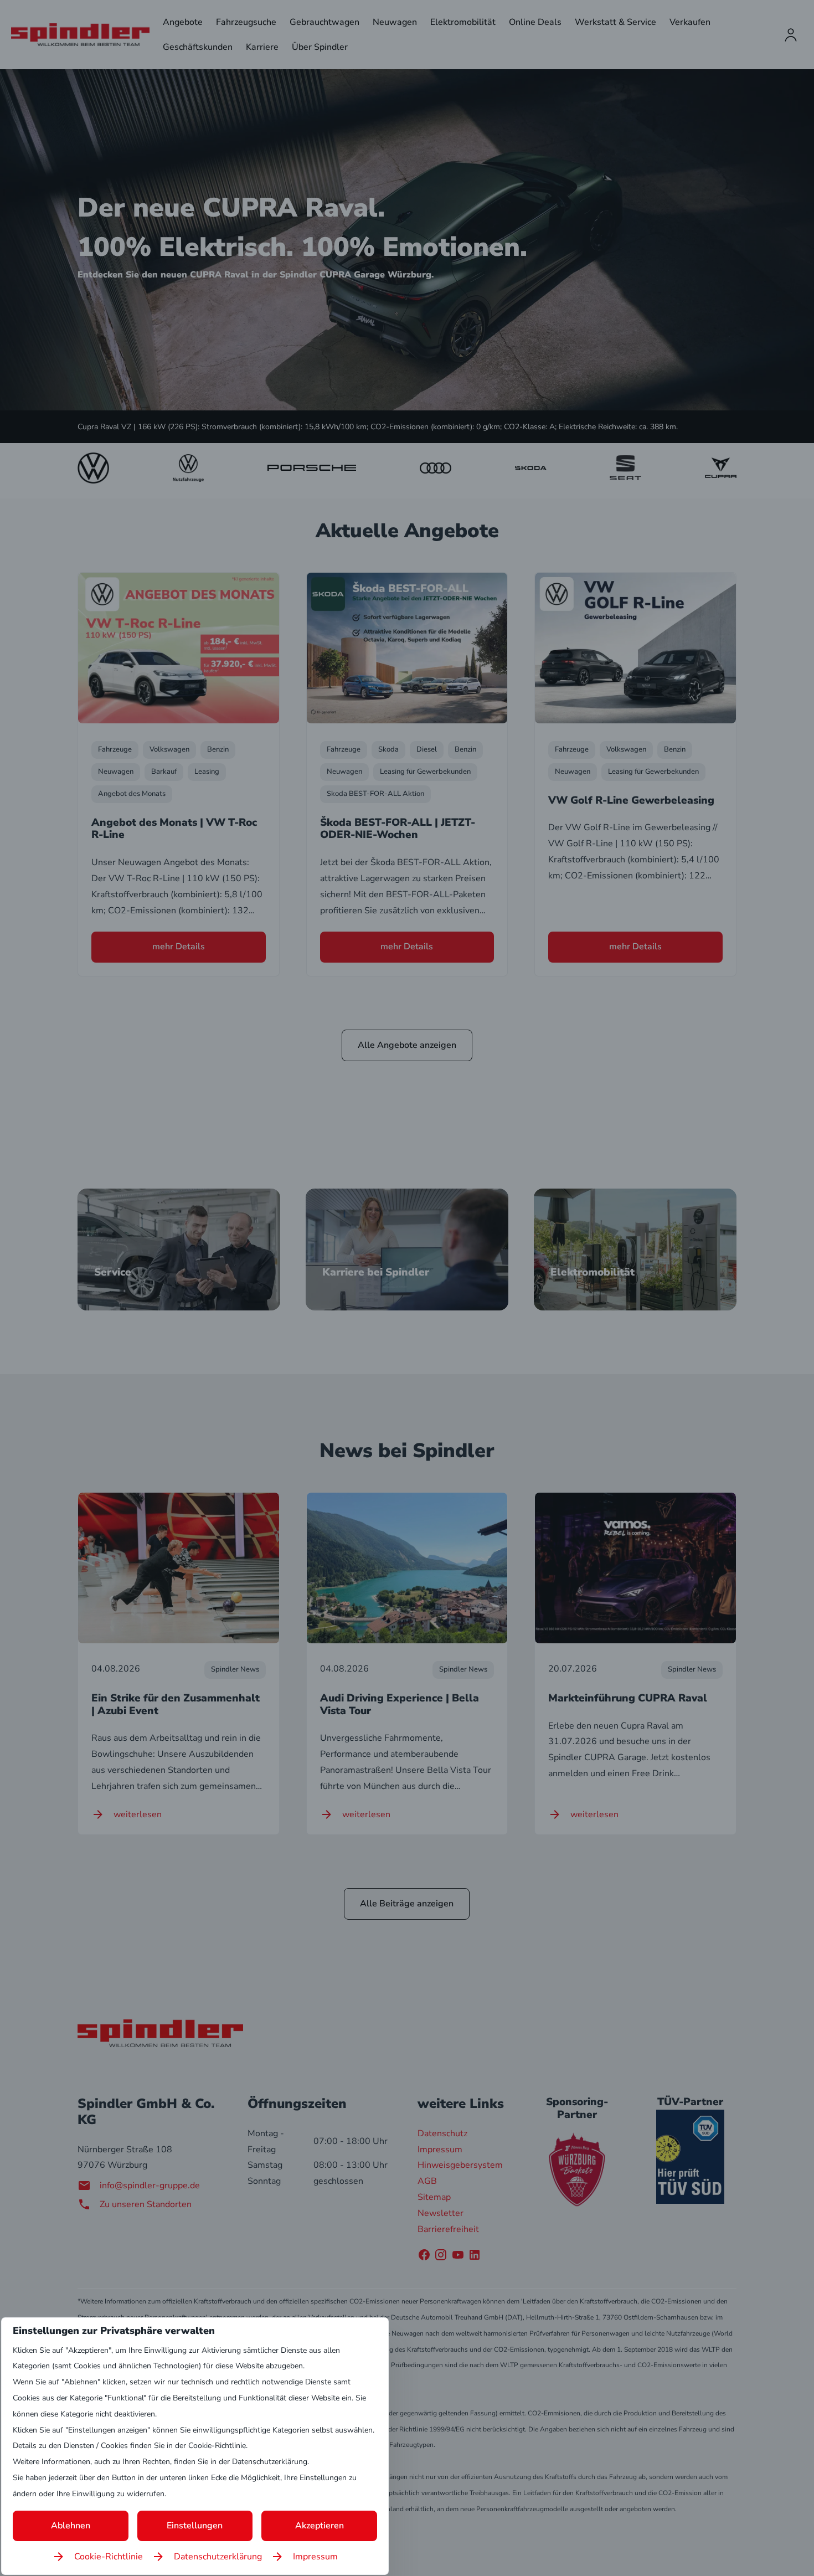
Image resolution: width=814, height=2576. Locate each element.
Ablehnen (71, 2526)
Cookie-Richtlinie (109, 2557)
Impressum (315, 2557)
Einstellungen (195, 2526)
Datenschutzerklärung (218, 2557)
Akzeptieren (320, 2526)
